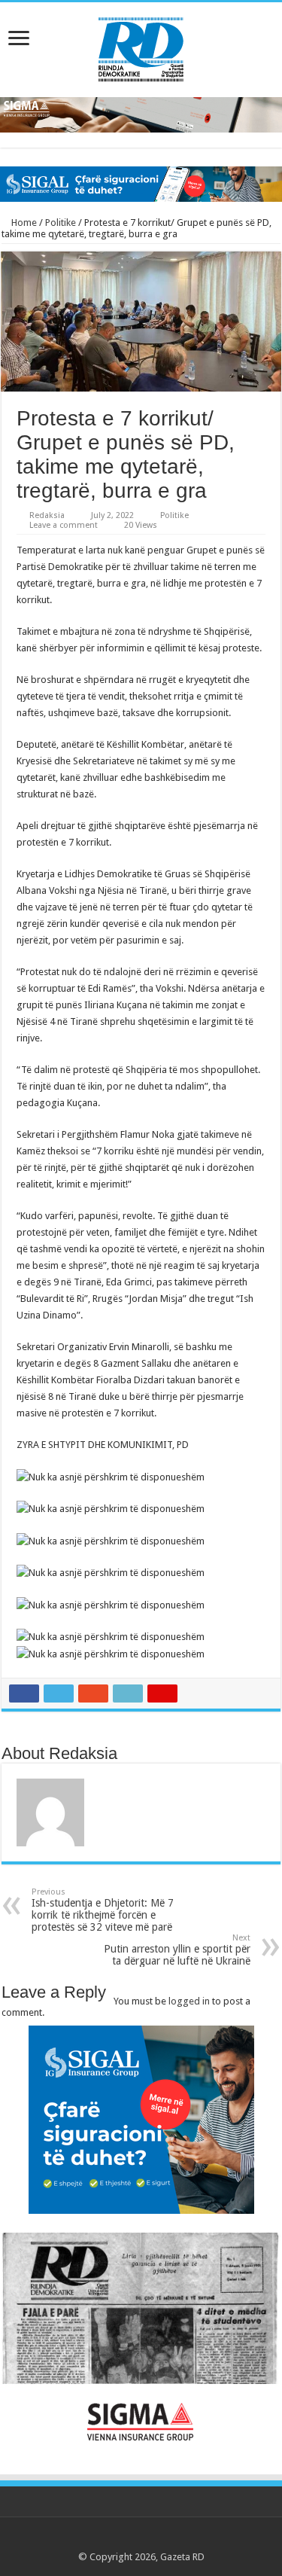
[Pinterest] (141, 2539)
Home (23, 223)
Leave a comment (64, 525)
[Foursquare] (170, 2539)
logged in (189, 2001)
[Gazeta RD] (141, 47)
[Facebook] (112, 2539)
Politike (61, 223)
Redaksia (47, 515)
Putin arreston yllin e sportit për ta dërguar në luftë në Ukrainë (177, 1950)
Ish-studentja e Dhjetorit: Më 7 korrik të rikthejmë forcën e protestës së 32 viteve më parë (103, 1910)
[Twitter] (127, 2539)
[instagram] (184, 2539)
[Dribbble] (155, 2539)
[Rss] (98, 2539)
